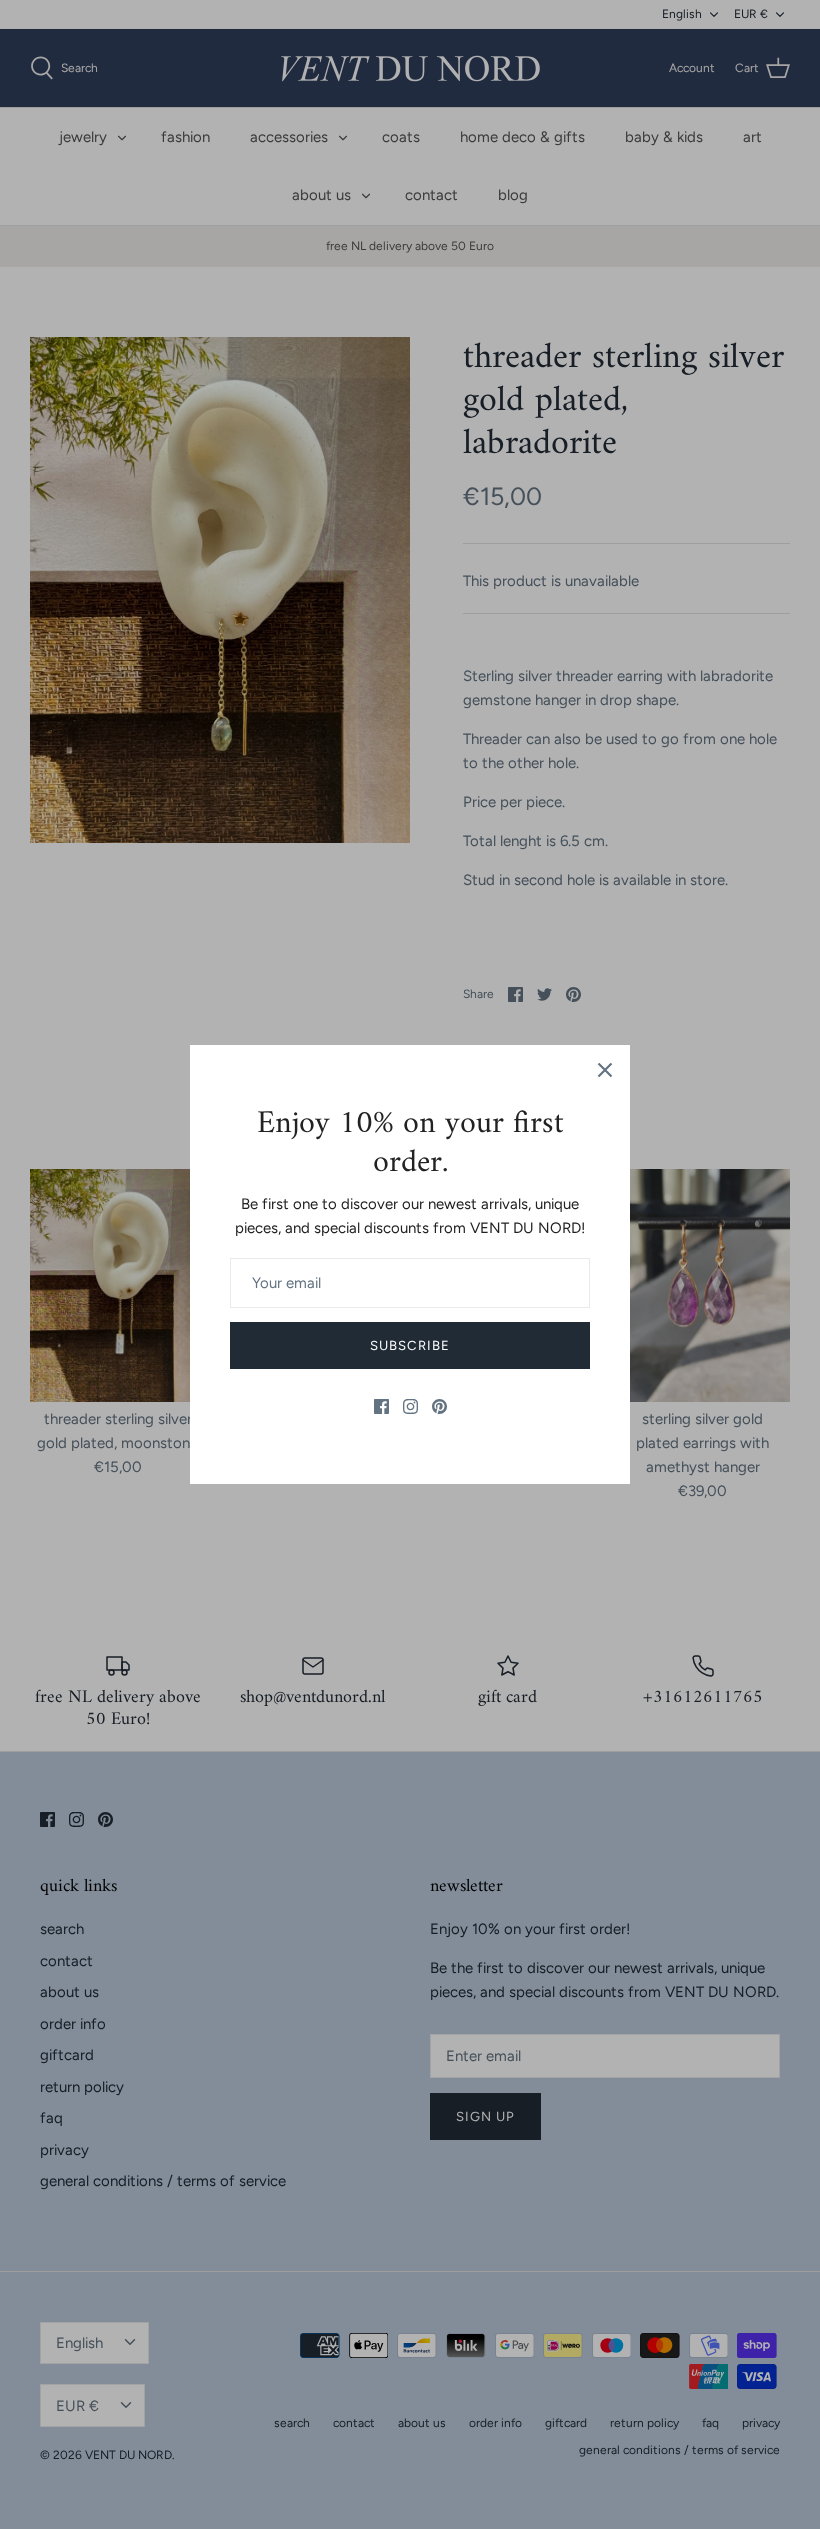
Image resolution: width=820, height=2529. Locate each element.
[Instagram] (410, 1406)
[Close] (605, 1070)
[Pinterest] (439, 1406)
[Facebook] (381, 1406)
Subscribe (409, 1345)
